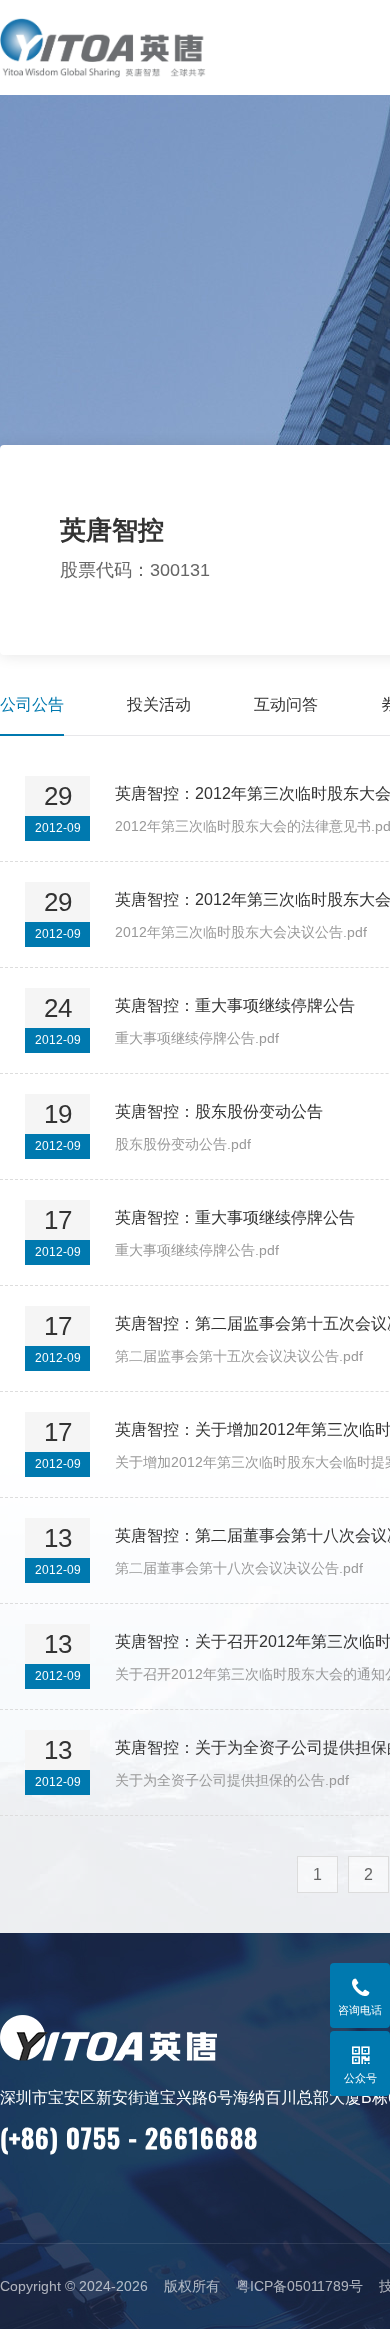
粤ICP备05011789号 (299, 2286)
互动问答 (286, 704)
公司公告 (32, 704)
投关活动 (159, 704)
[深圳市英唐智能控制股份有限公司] (127, 47)
